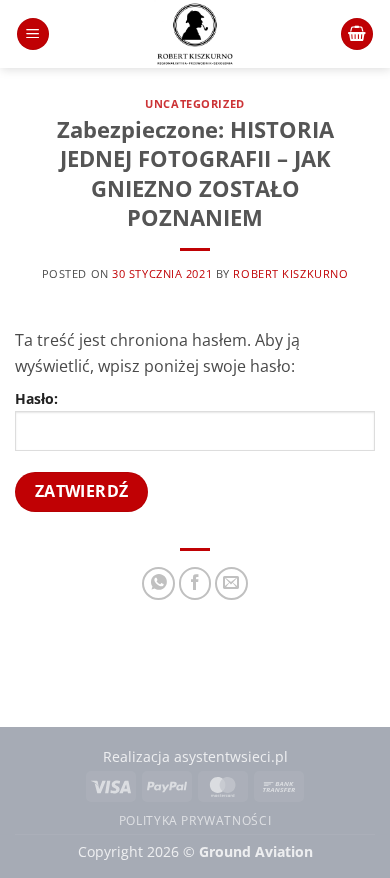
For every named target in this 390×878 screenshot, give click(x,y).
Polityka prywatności (195, 820)
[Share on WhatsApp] (158, 583)
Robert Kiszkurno (290, 273)
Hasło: (36, 398)
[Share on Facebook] (195, 583)
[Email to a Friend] (231, 583)
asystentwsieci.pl (231, 756)
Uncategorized (194, 103)
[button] (33, 34)
